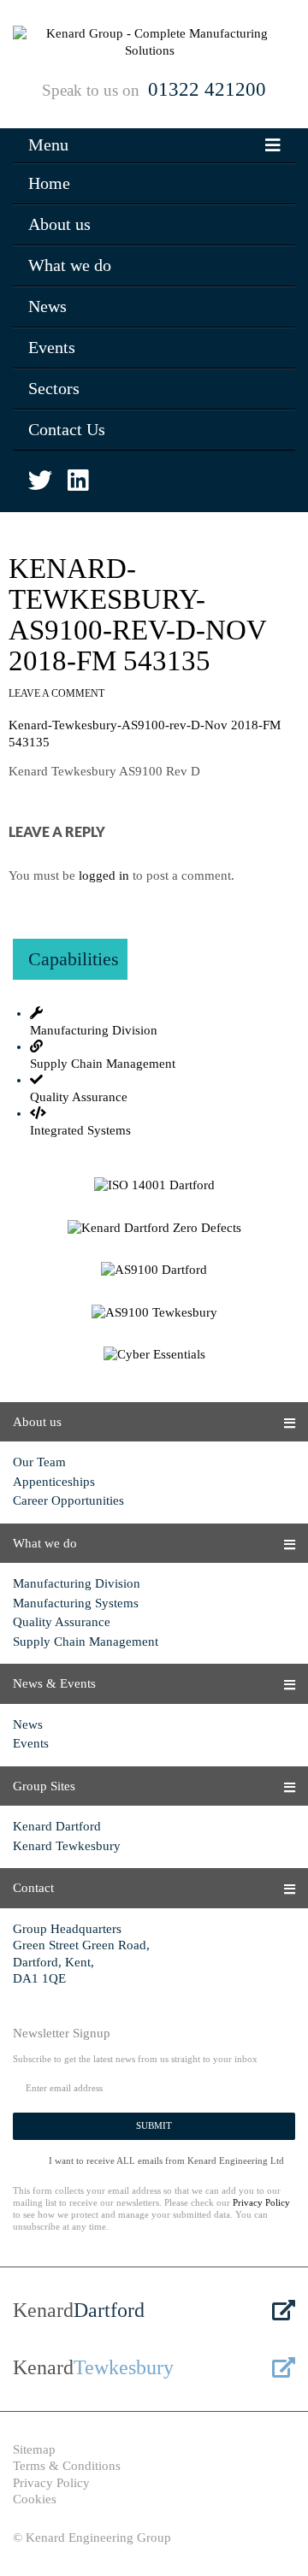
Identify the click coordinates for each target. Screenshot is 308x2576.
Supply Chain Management (86, 1642)
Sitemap (34, 2449)
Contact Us (67, 429)
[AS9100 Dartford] (154, 1270)
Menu (48, 144)
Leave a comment (56, 693)
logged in (104, 875)
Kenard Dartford (57, 1826)
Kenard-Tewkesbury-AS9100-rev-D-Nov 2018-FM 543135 (137, 615)
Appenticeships (54, 1482)
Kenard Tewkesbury (67, 1846)
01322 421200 (207, 89)
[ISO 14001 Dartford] (154, 1186)
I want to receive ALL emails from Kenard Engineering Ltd (166, 2160)
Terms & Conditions (67, 2466)
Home (49, 183)
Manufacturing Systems (76, 1603)
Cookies (35, 2499)
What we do (70, 265)
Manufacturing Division (77, 1583)
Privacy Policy (261, 2202)
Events (52, 347)
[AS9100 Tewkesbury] (154, 1313)
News (47, 306)
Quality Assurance (62, 1622)
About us (59, 224)
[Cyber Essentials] (154, 1355)
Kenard (79, 2310)
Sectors (54, 388)
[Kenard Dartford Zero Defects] (154, 1229)
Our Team (39, 1462)
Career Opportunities (68, 1500)
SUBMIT (154, 2125)
